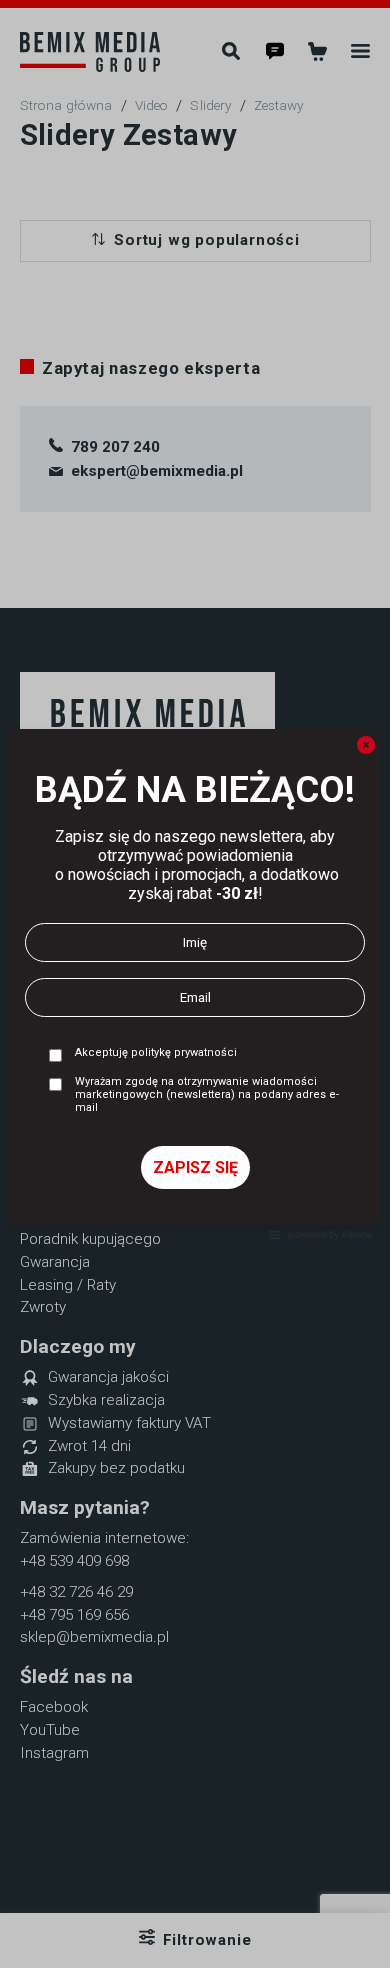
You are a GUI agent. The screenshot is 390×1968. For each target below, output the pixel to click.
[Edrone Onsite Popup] (195, 984)
